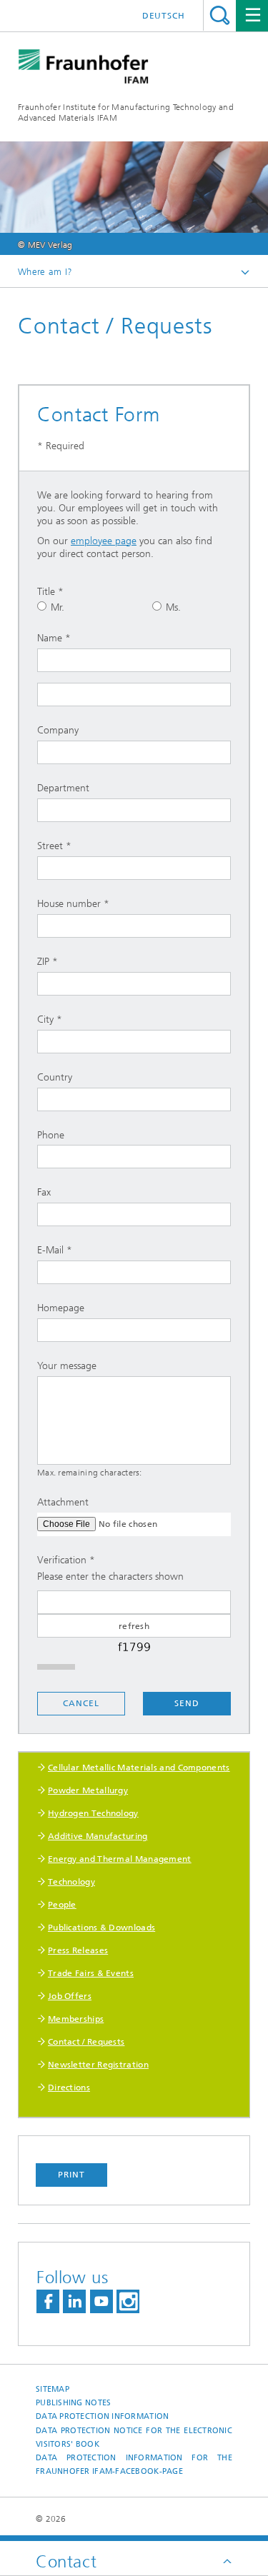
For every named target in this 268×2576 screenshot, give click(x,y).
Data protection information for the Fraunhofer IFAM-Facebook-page (134, 2465)
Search (220, 15)
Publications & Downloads (101, 1928)
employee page (104, 541)
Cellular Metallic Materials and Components (139, 1768)
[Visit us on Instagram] (128, 2301)
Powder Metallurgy (88, 1790)
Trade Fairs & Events (91, 1973)
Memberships (76, 2019)
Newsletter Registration (98, 2065)
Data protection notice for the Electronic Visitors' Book (134, 2437)
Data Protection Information (102, 2416)
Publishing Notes (73, 2403)
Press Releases (78, 1950)
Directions (69, 2088)
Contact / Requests (86, 2042)
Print (71, 2175)
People (62, 1905)
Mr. (58, 607)
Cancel (81, 1703)
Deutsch (164, 16)
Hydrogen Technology (93, 1813)
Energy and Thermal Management (120, 1859)
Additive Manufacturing (98, 1836)
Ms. (173, 607)
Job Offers (70, 1996)
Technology (71, 1882)
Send (187, 1703)
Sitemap (53, 2389)
